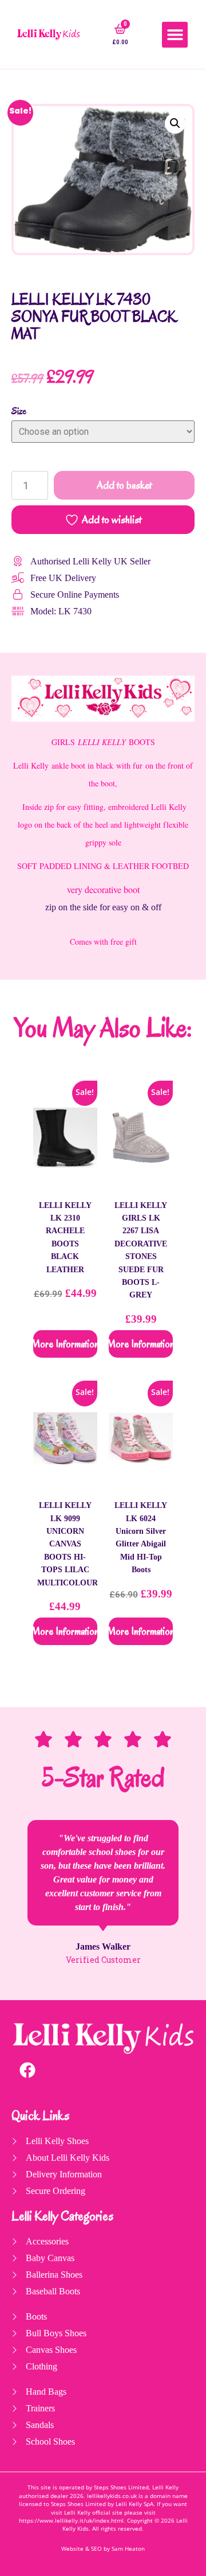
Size (19, 411)
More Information (65, 1344)
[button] (175, 35)
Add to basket (124, 485)
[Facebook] (27, 2070)
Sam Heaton (128, 2549)
